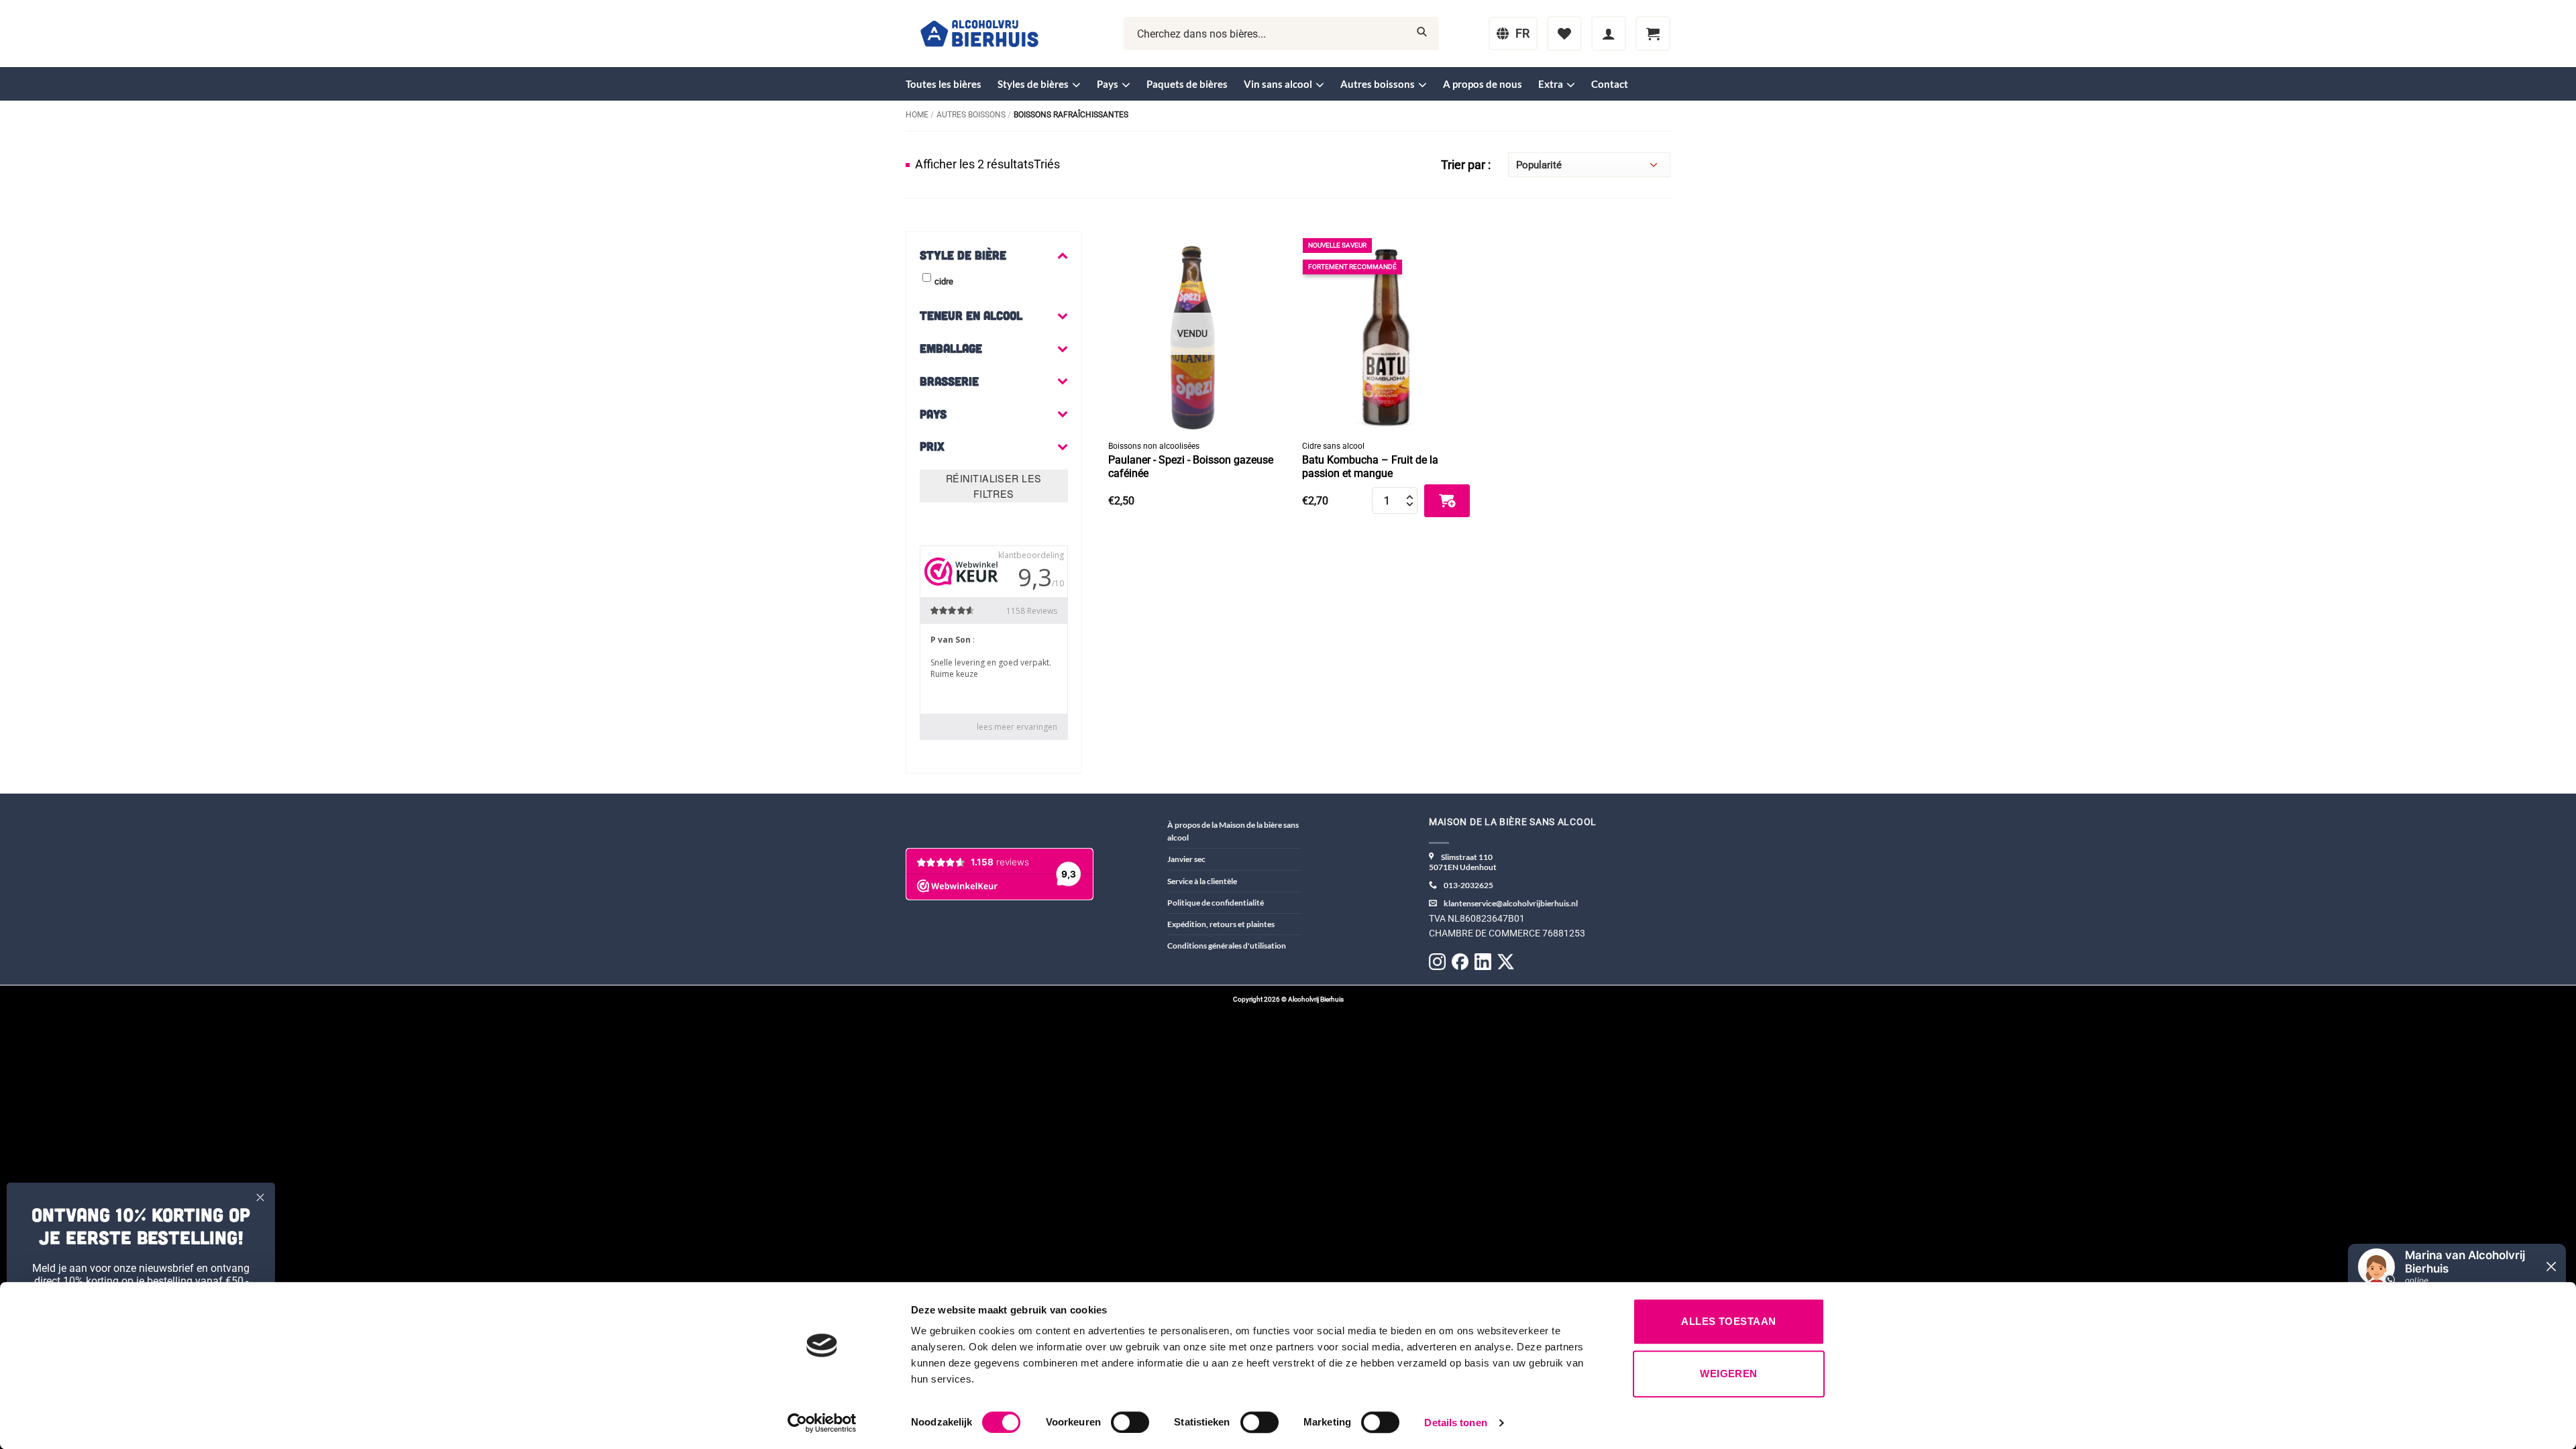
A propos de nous (1483, 84)
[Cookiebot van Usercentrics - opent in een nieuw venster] (822, 1423)
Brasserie (949, 381)
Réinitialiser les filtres (994, 486)
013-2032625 (1468, 885)
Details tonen (1455, 1423)
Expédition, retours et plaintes (1221, 924)
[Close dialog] (260, 1197)
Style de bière (963, 255)
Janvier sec (1186, 859)
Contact (1610, 84)
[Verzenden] (1422, 34)
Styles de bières (1033, 84)
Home (917, 115)
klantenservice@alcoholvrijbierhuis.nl (1511, 903)
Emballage (951, 348)
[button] (1609, 34)
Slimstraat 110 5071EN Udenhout (1463, 862)
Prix (932, 446)
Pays (1108, 84)
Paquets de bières (1187, 84)
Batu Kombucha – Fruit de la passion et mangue (1370, 467)
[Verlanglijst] (1564, 34)
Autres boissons (1378, 84)
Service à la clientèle (1202, 881)
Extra (1551, 84)
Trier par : (1466, 165)
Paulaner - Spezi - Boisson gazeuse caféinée (1191, 467)
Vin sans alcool (1278, 84)
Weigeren (1729, 1374)
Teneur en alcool (971, 315)
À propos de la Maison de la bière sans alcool (1233, 831)
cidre (944, 281)
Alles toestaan (1728, 1321)
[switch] (1130, 1422)
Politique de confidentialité (1216, 903)
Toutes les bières (944, 84)
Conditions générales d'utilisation (1227, 946)
